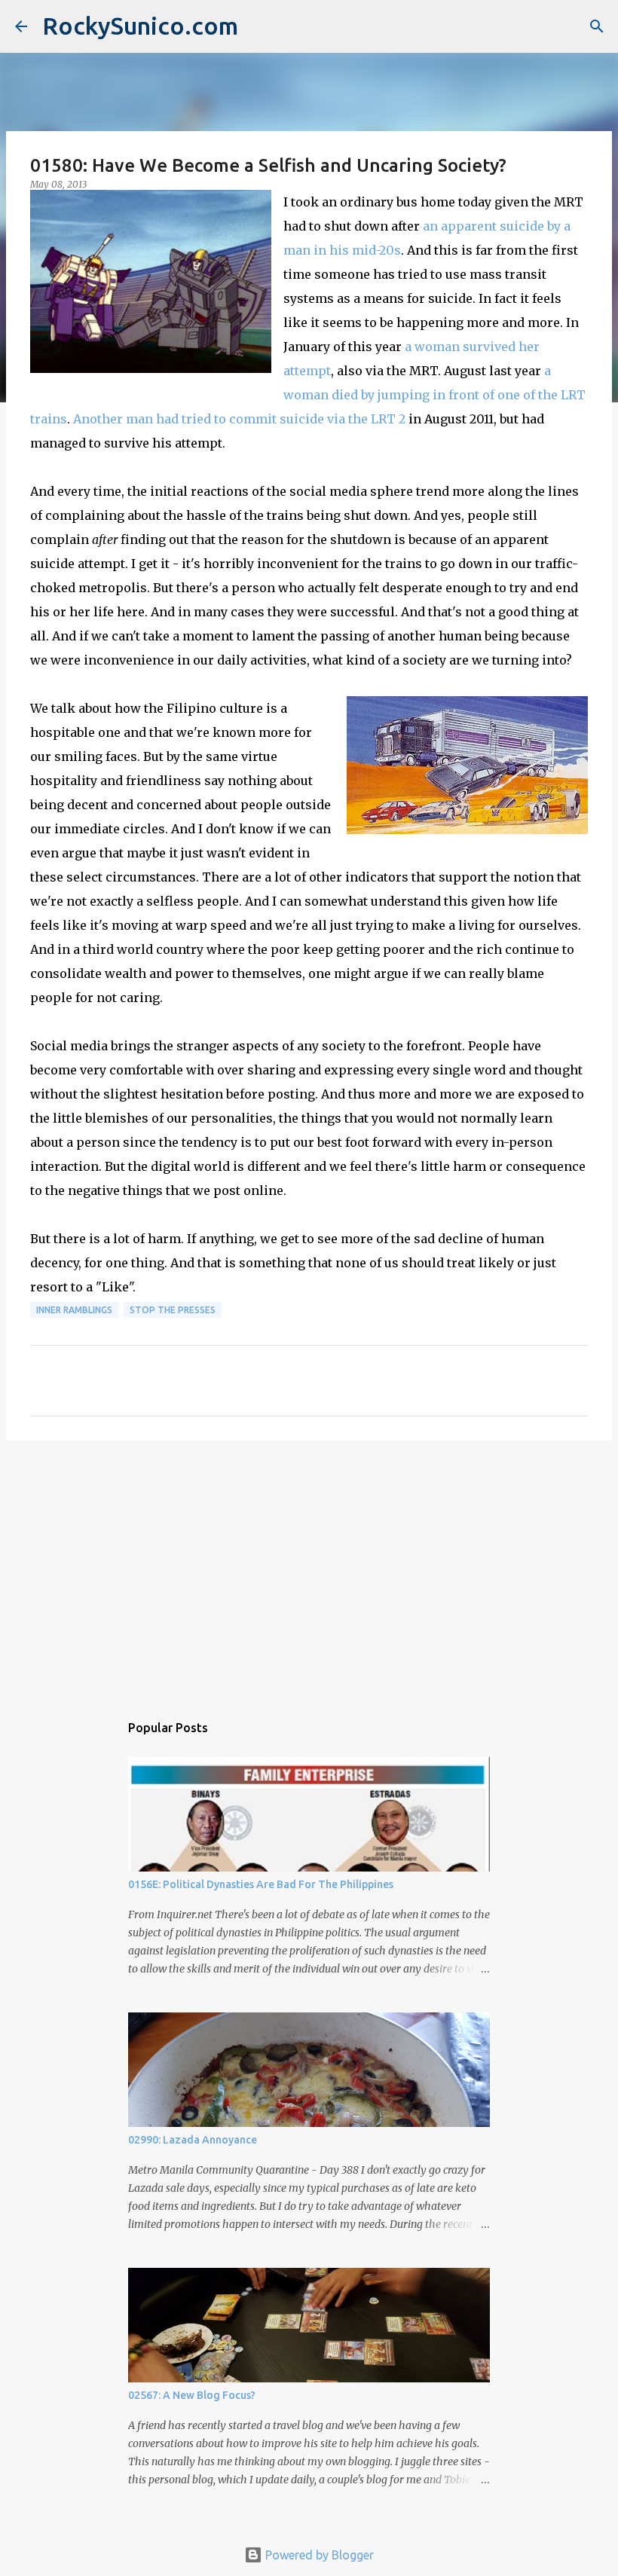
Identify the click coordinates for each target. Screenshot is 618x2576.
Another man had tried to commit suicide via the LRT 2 (239, 419)
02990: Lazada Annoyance (193, 2140)
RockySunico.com (140, 26)
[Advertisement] (309, 1569)
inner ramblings (74, 1310)
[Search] (597, 26)
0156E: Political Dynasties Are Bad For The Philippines (261, 1884)
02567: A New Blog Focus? (192, 2395)
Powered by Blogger (318, 2555)
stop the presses (173, 1310)
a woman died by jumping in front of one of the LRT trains (308, 395)
